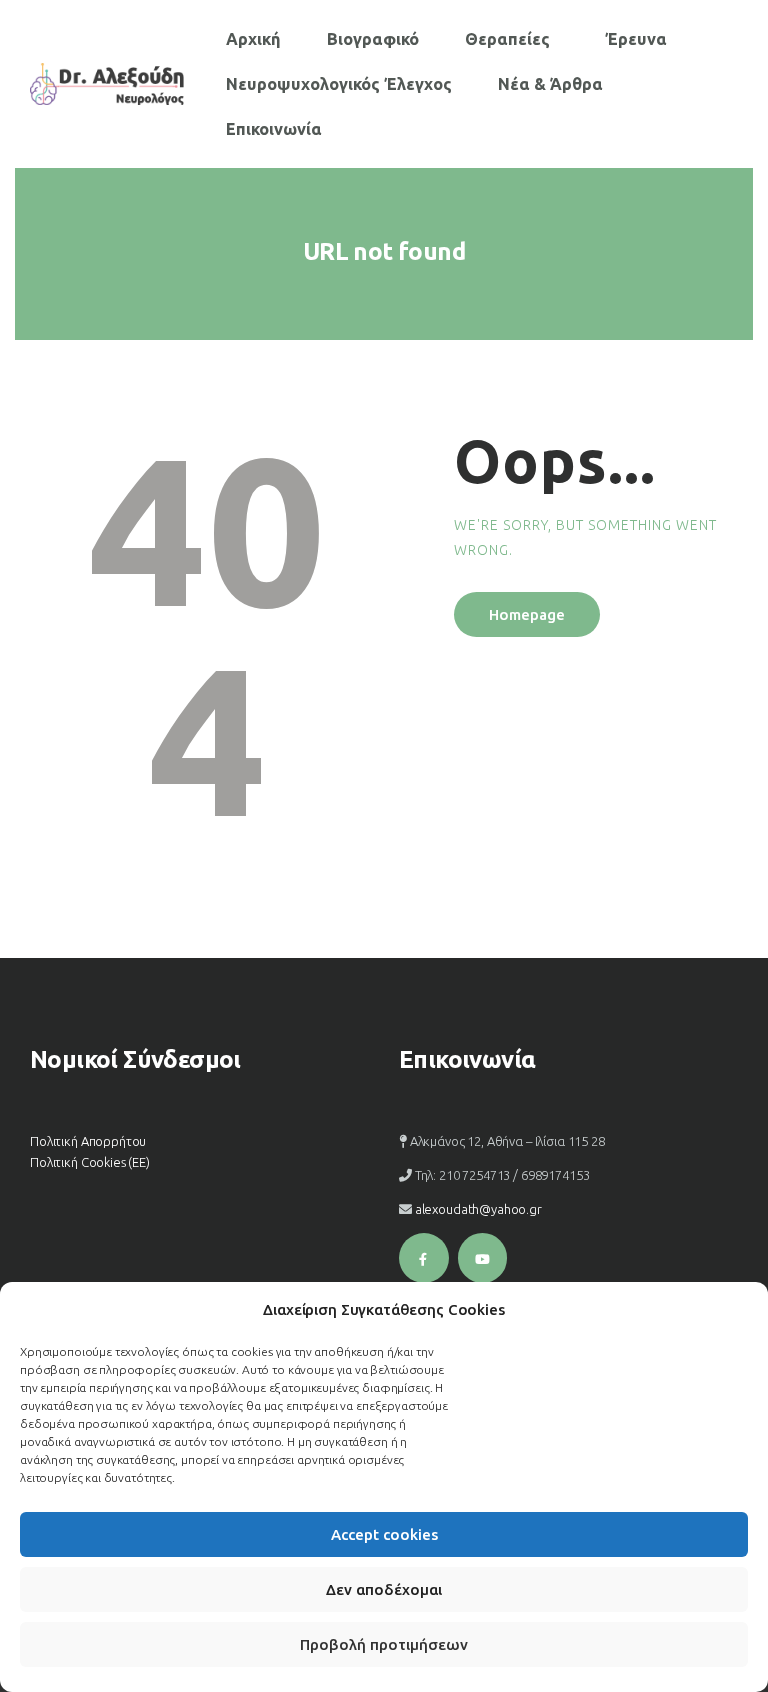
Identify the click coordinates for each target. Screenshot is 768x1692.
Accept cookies (384, 1534)
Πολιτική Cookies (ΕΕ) (90, 1162)
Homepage (527, 614)
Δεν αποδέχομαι (384, 1589)
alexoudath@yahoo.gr (478, 1209)
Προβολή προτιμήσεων (384, 1644)
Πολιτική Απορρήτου (88, 1141)
